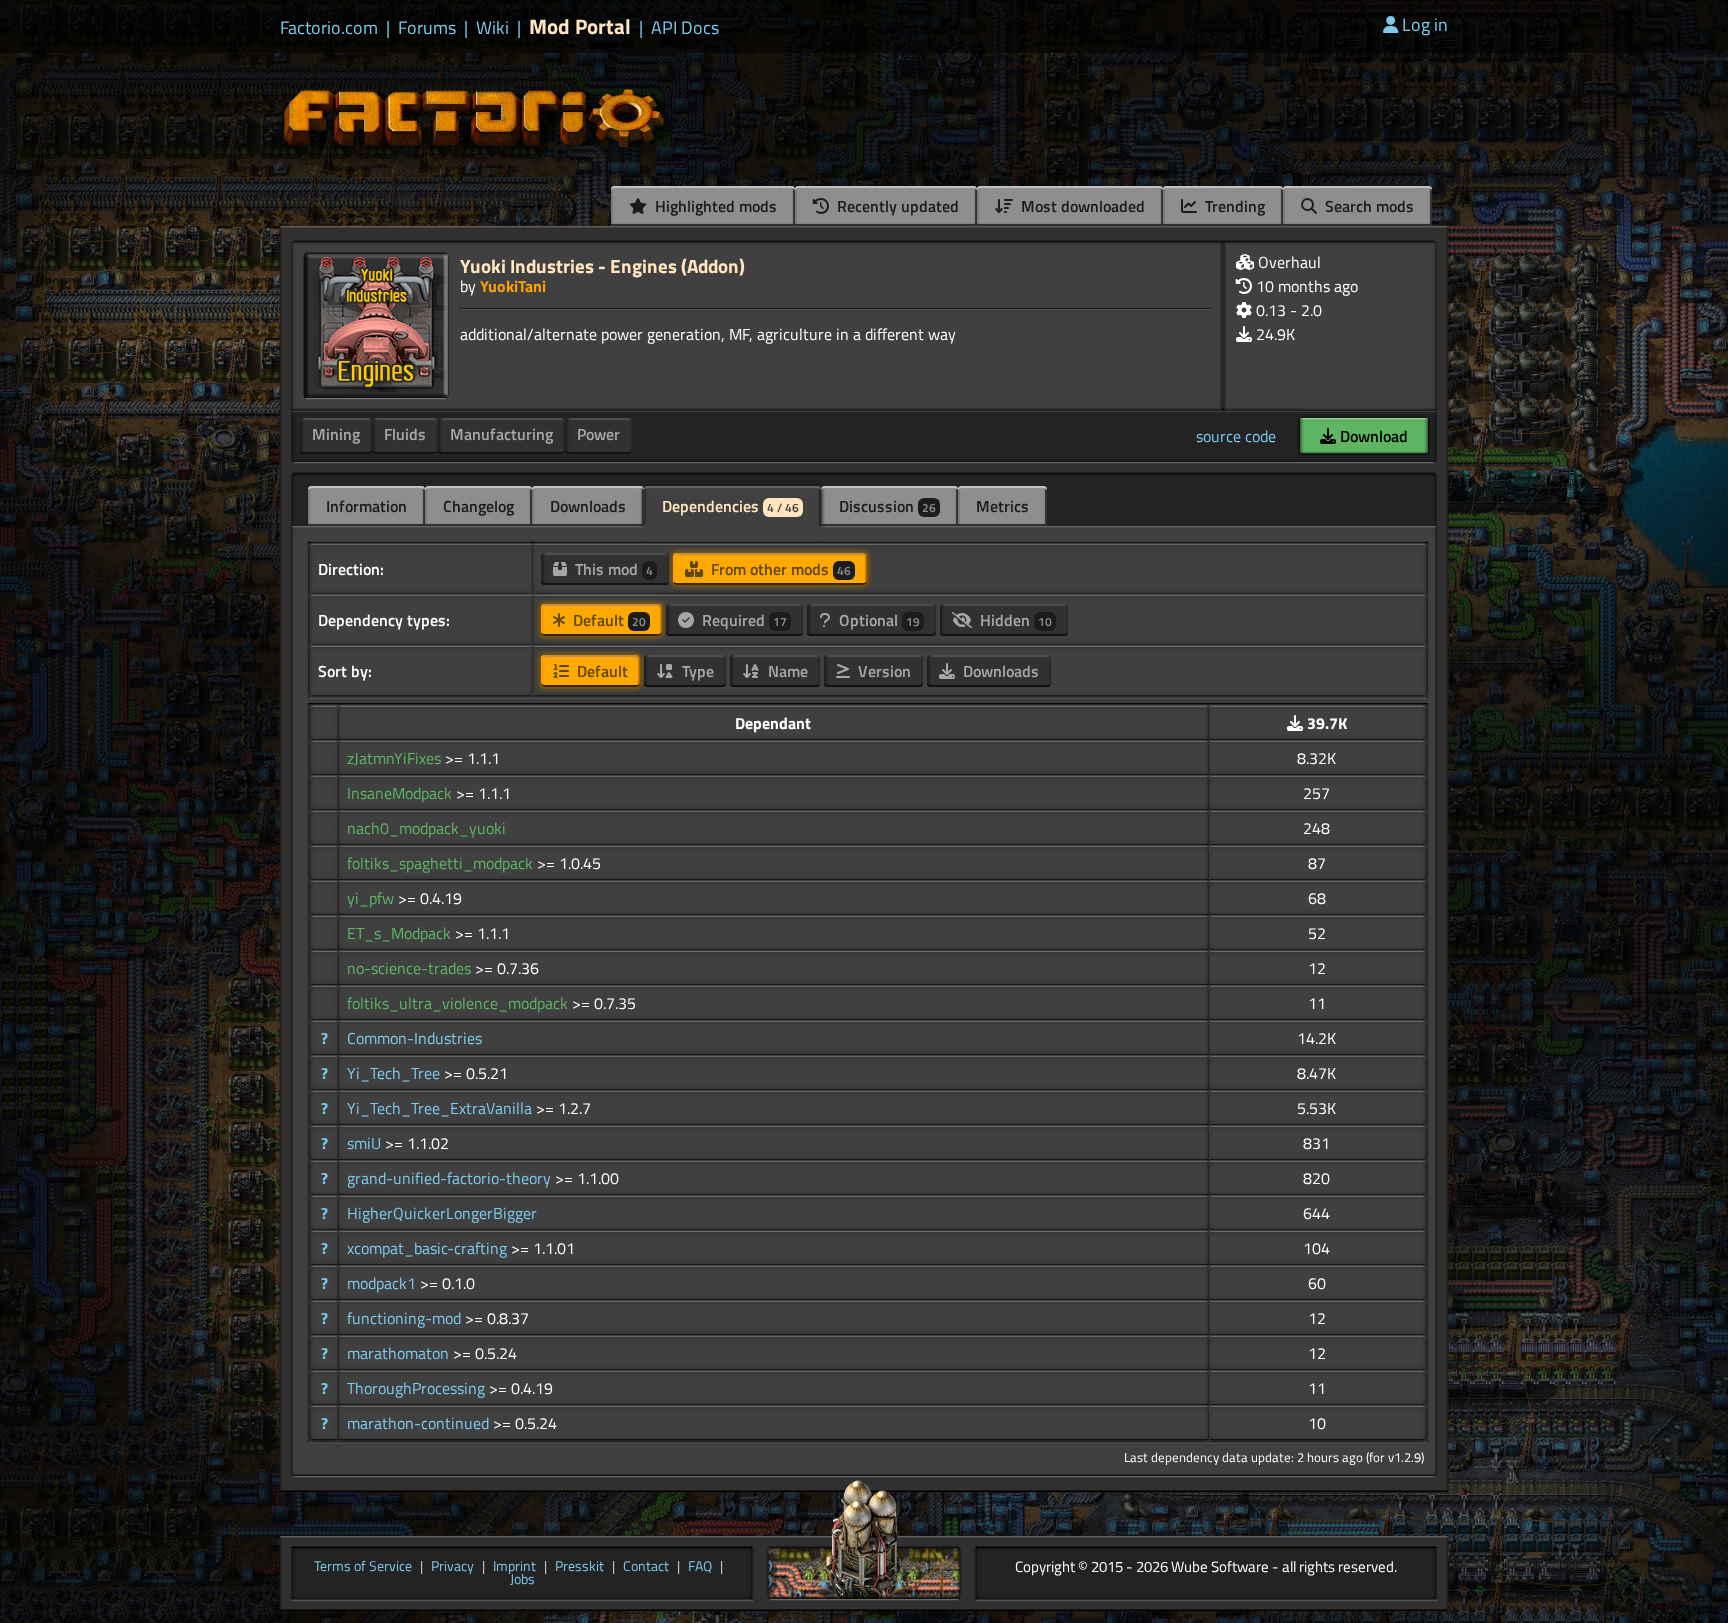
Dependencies (730, 506)
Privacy (452, 1567)
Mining (336, 434)
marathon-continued (420, 1423)
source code (1236, 436)
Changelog (478, 506)
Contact (646, 1567)
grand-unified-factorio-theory (451, 1178)
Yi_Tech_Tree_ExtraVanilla (441, 1108)
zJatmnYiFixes (396, 758)
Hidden (1014, 620)
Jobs (522, 1580)
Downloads (588, 506)
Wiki (492, 28)
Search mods (1367, 206)
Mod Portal (580, 26)
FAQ (700, 1567)
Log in (1425, 24)
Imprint (514, 1567)
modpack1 (383, 1283)
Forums (427, 28)
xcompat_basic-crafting (429, 1248)
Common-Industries (414, 1038)
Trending (1233, 206)
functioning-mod (406, 1318)
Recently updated (896, 206)
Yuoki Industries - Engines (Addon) (602, 265)
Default (607, 620)
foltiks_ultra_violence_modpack (459, 1003)
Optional (877, 620)
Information (366, 506)
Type (696, 671)
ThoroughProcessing (418, 1388)
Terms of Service (363, 1567)
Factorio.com (329, 28)
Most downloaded (1081, 206)
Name (786, 671)
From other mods (779, 569)
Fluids (405, 434)
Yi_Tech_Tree (395, 1073)
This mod (612, 569)
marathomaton (400, 1353)
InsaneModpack (401, 793)
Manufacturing (501, 434)
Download (1372, 436)
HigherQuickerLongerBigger (442, 1213)
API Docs (685, 28)
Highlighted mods (714, 206)
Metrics (1002, 506)
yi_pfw (372, 898)
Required (742, 620)
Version (882, 671)
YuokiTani (513, 286)
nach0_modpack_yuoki (426, 828)
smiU (366, 1143)
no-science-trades (411, 968)
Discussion (887, 506)
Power (598, 434)
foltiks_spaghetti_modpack (442, 863)
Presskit (579, 1567)
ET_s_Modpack (401, 933)
